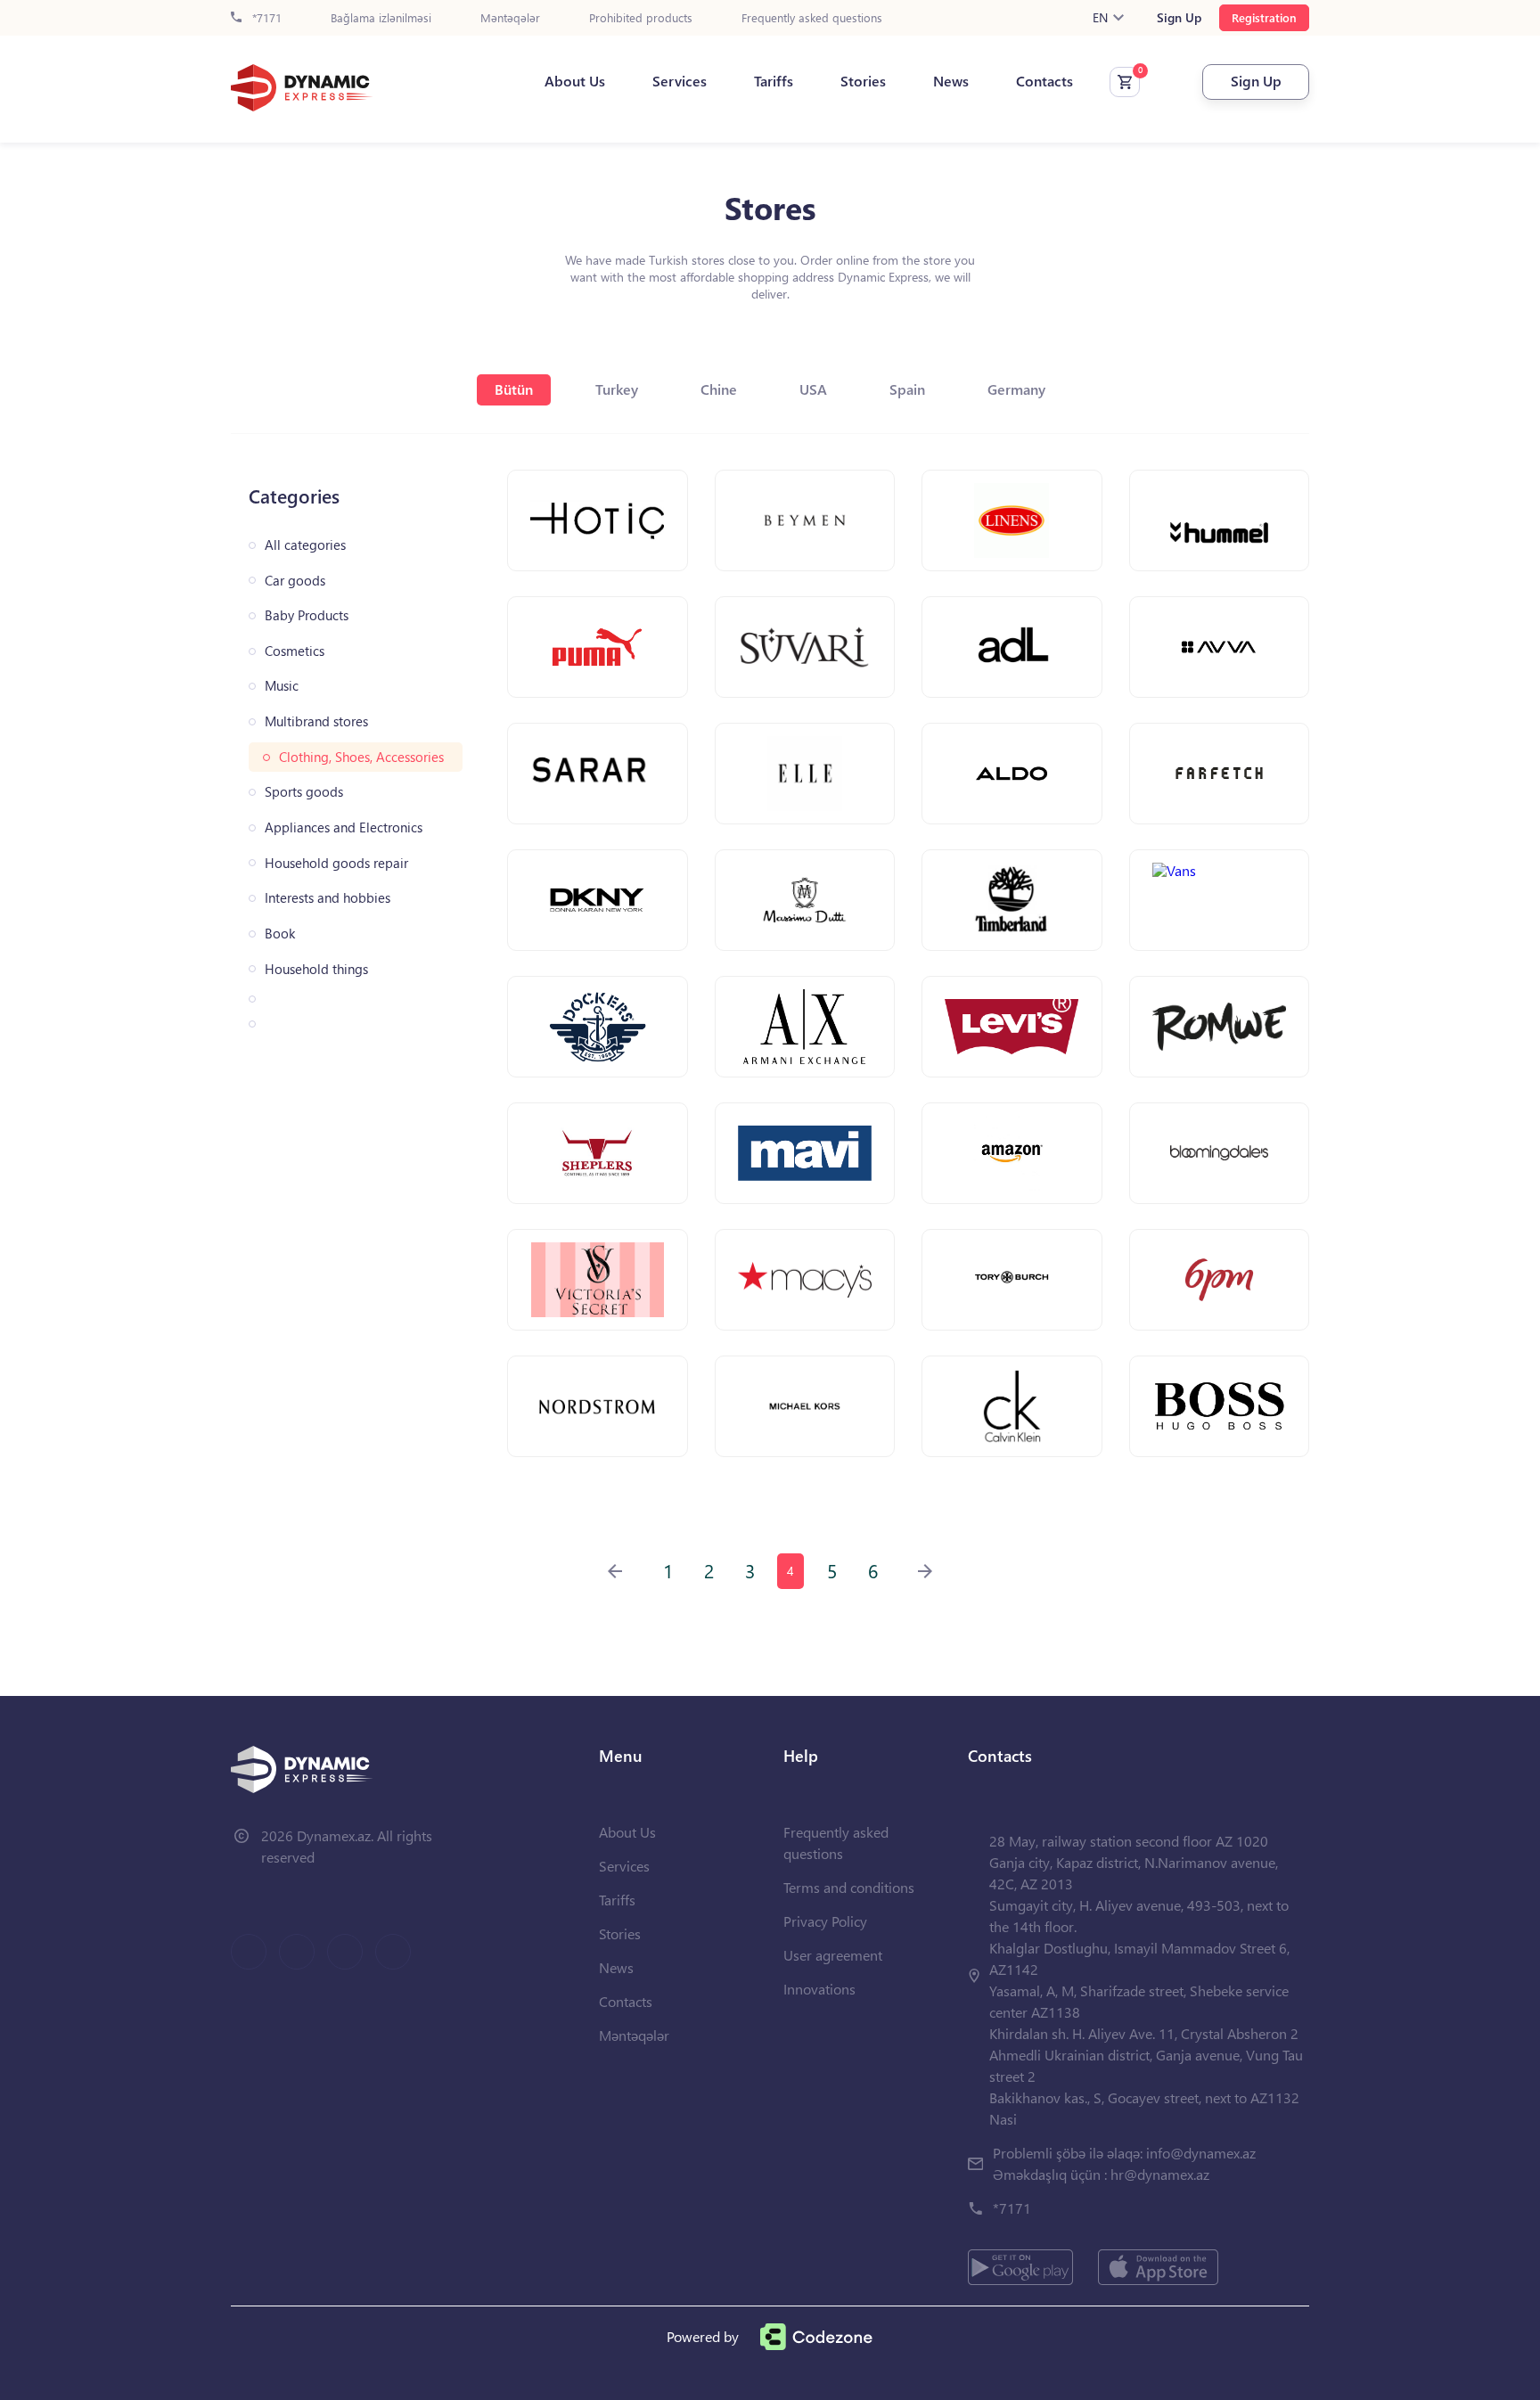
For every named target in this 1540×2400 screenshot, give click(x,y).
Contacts (1044, 81)
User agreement (833, 1955)
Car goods (295, 581)
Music (282, 686)
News (951, 81)
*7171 (265, 18)
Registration (1264, 17)
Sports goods (304, 792)
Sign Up (1179, 18)
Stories (863, 81)
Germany (1016, 389)
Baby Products (307, 615)
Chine (719, 389)
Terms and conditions (849, 1887)
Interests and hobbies (328, 898)
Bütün (514, 389)
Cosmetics (295, 651)
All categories (305, 545)
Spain (907, 389)
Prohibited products (641, 18)
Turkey (617, 389)
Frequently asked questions (812, 18)
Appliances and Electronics (344, 827)
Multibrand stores (316, 721)
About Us (575, 81)
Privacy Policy (825, 1921)
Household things (316, 969)
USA (813, 389)
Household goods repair (336, 863)
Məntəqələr (510, 18)
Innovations (819, 1989)
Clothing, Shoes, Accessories (361, 757)
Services (680, 81)
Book (280, 934)
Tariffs (774, 81)
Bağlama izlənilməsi (381, 18)
